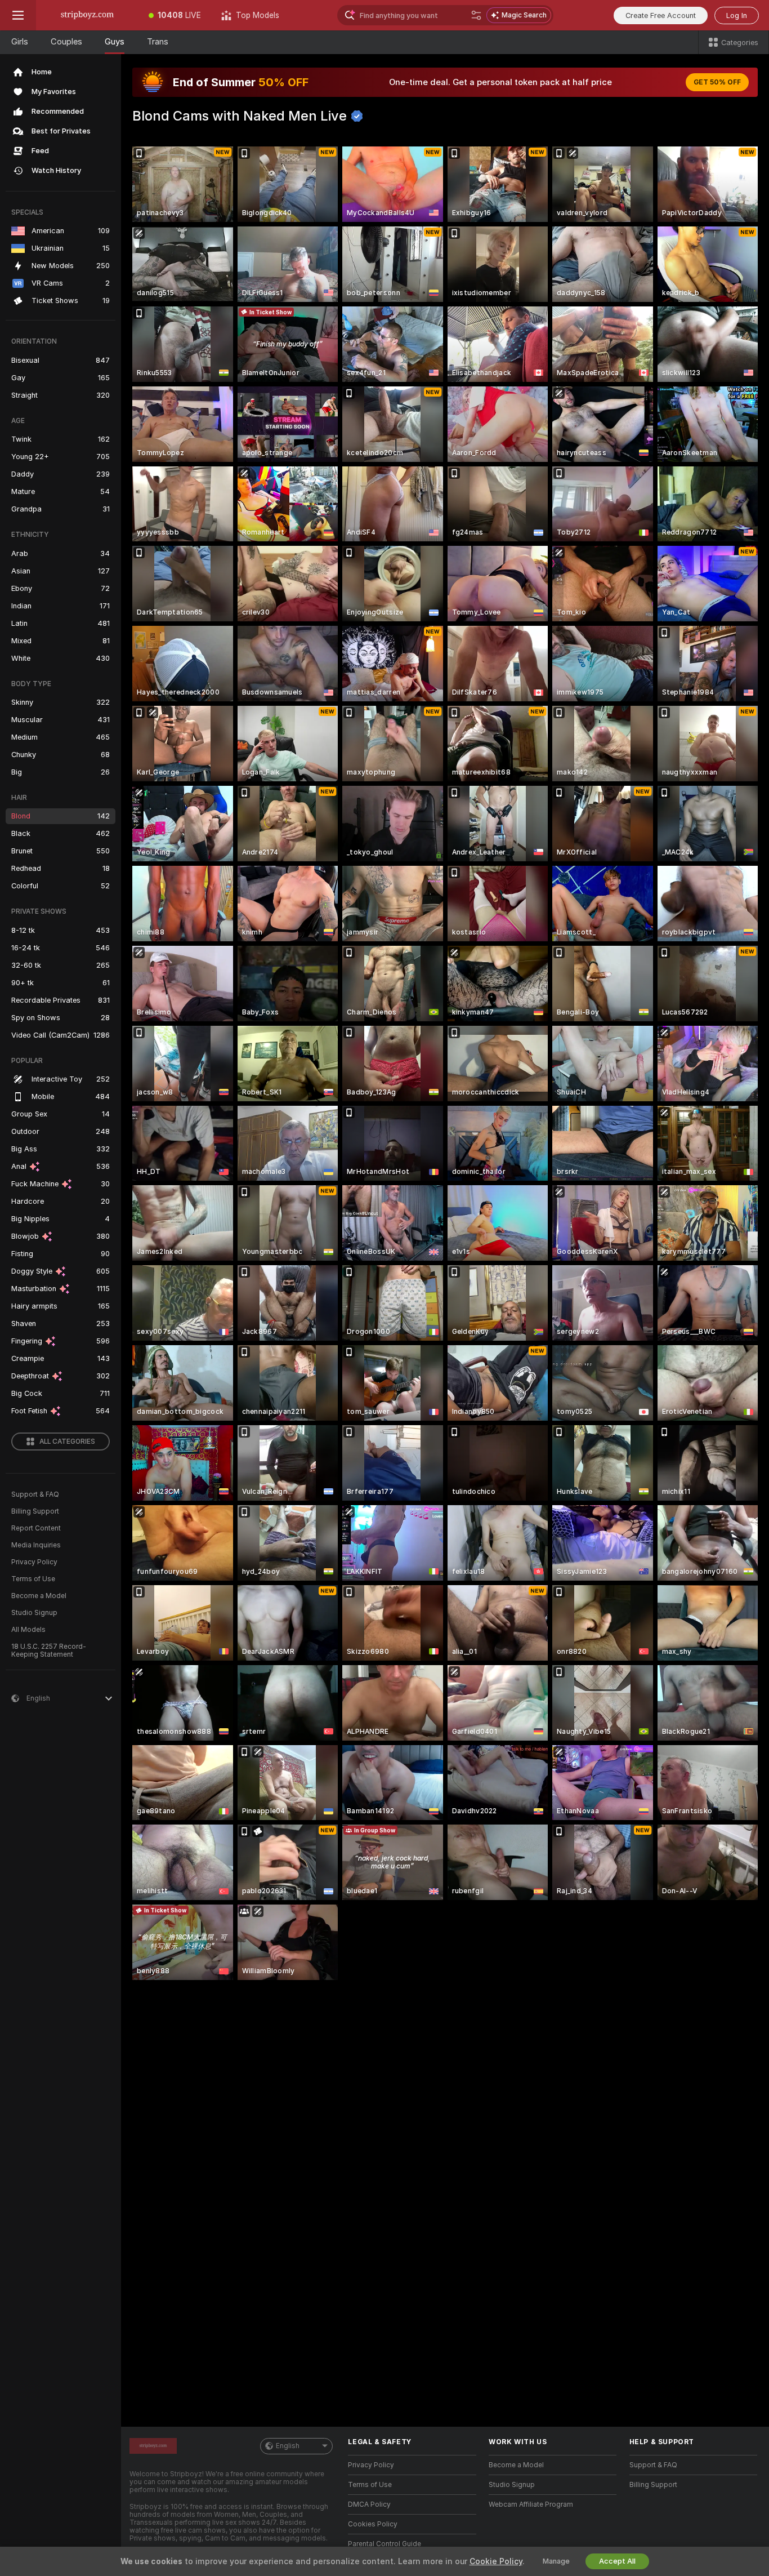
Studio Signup (34, 1613)
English (288, 2446)
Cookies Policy (373, 2524)
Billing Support (35, 1511)
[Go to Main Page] (87, 15)
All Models (28, 1630)
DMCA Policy (369, 2504)
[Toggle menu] (18, 15)
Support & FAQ (35, 1494)
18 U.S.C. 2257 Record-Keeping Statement (49, 1650)
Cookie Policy (496, 2561)
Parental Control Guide (384, 2544)
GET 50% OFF (717, 82)
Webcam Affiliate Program (531, 2504)
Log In (737, 15)
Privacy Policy (34, 1562)
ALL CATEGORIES (67, 1442)
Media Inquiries (36, 1545)
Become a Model (39, 1596)
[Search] (476, 15)
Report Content (36, 1528)
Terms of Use (33, 1579)
